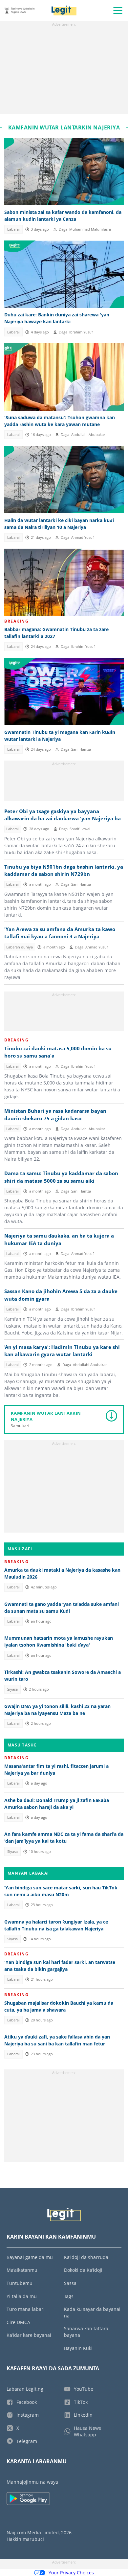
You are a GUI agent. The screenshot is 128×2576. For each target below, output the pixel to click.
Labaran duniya (20, 947)
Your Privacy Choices (71, 2573)
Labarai (13, 229)
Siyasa (12, 1689)
